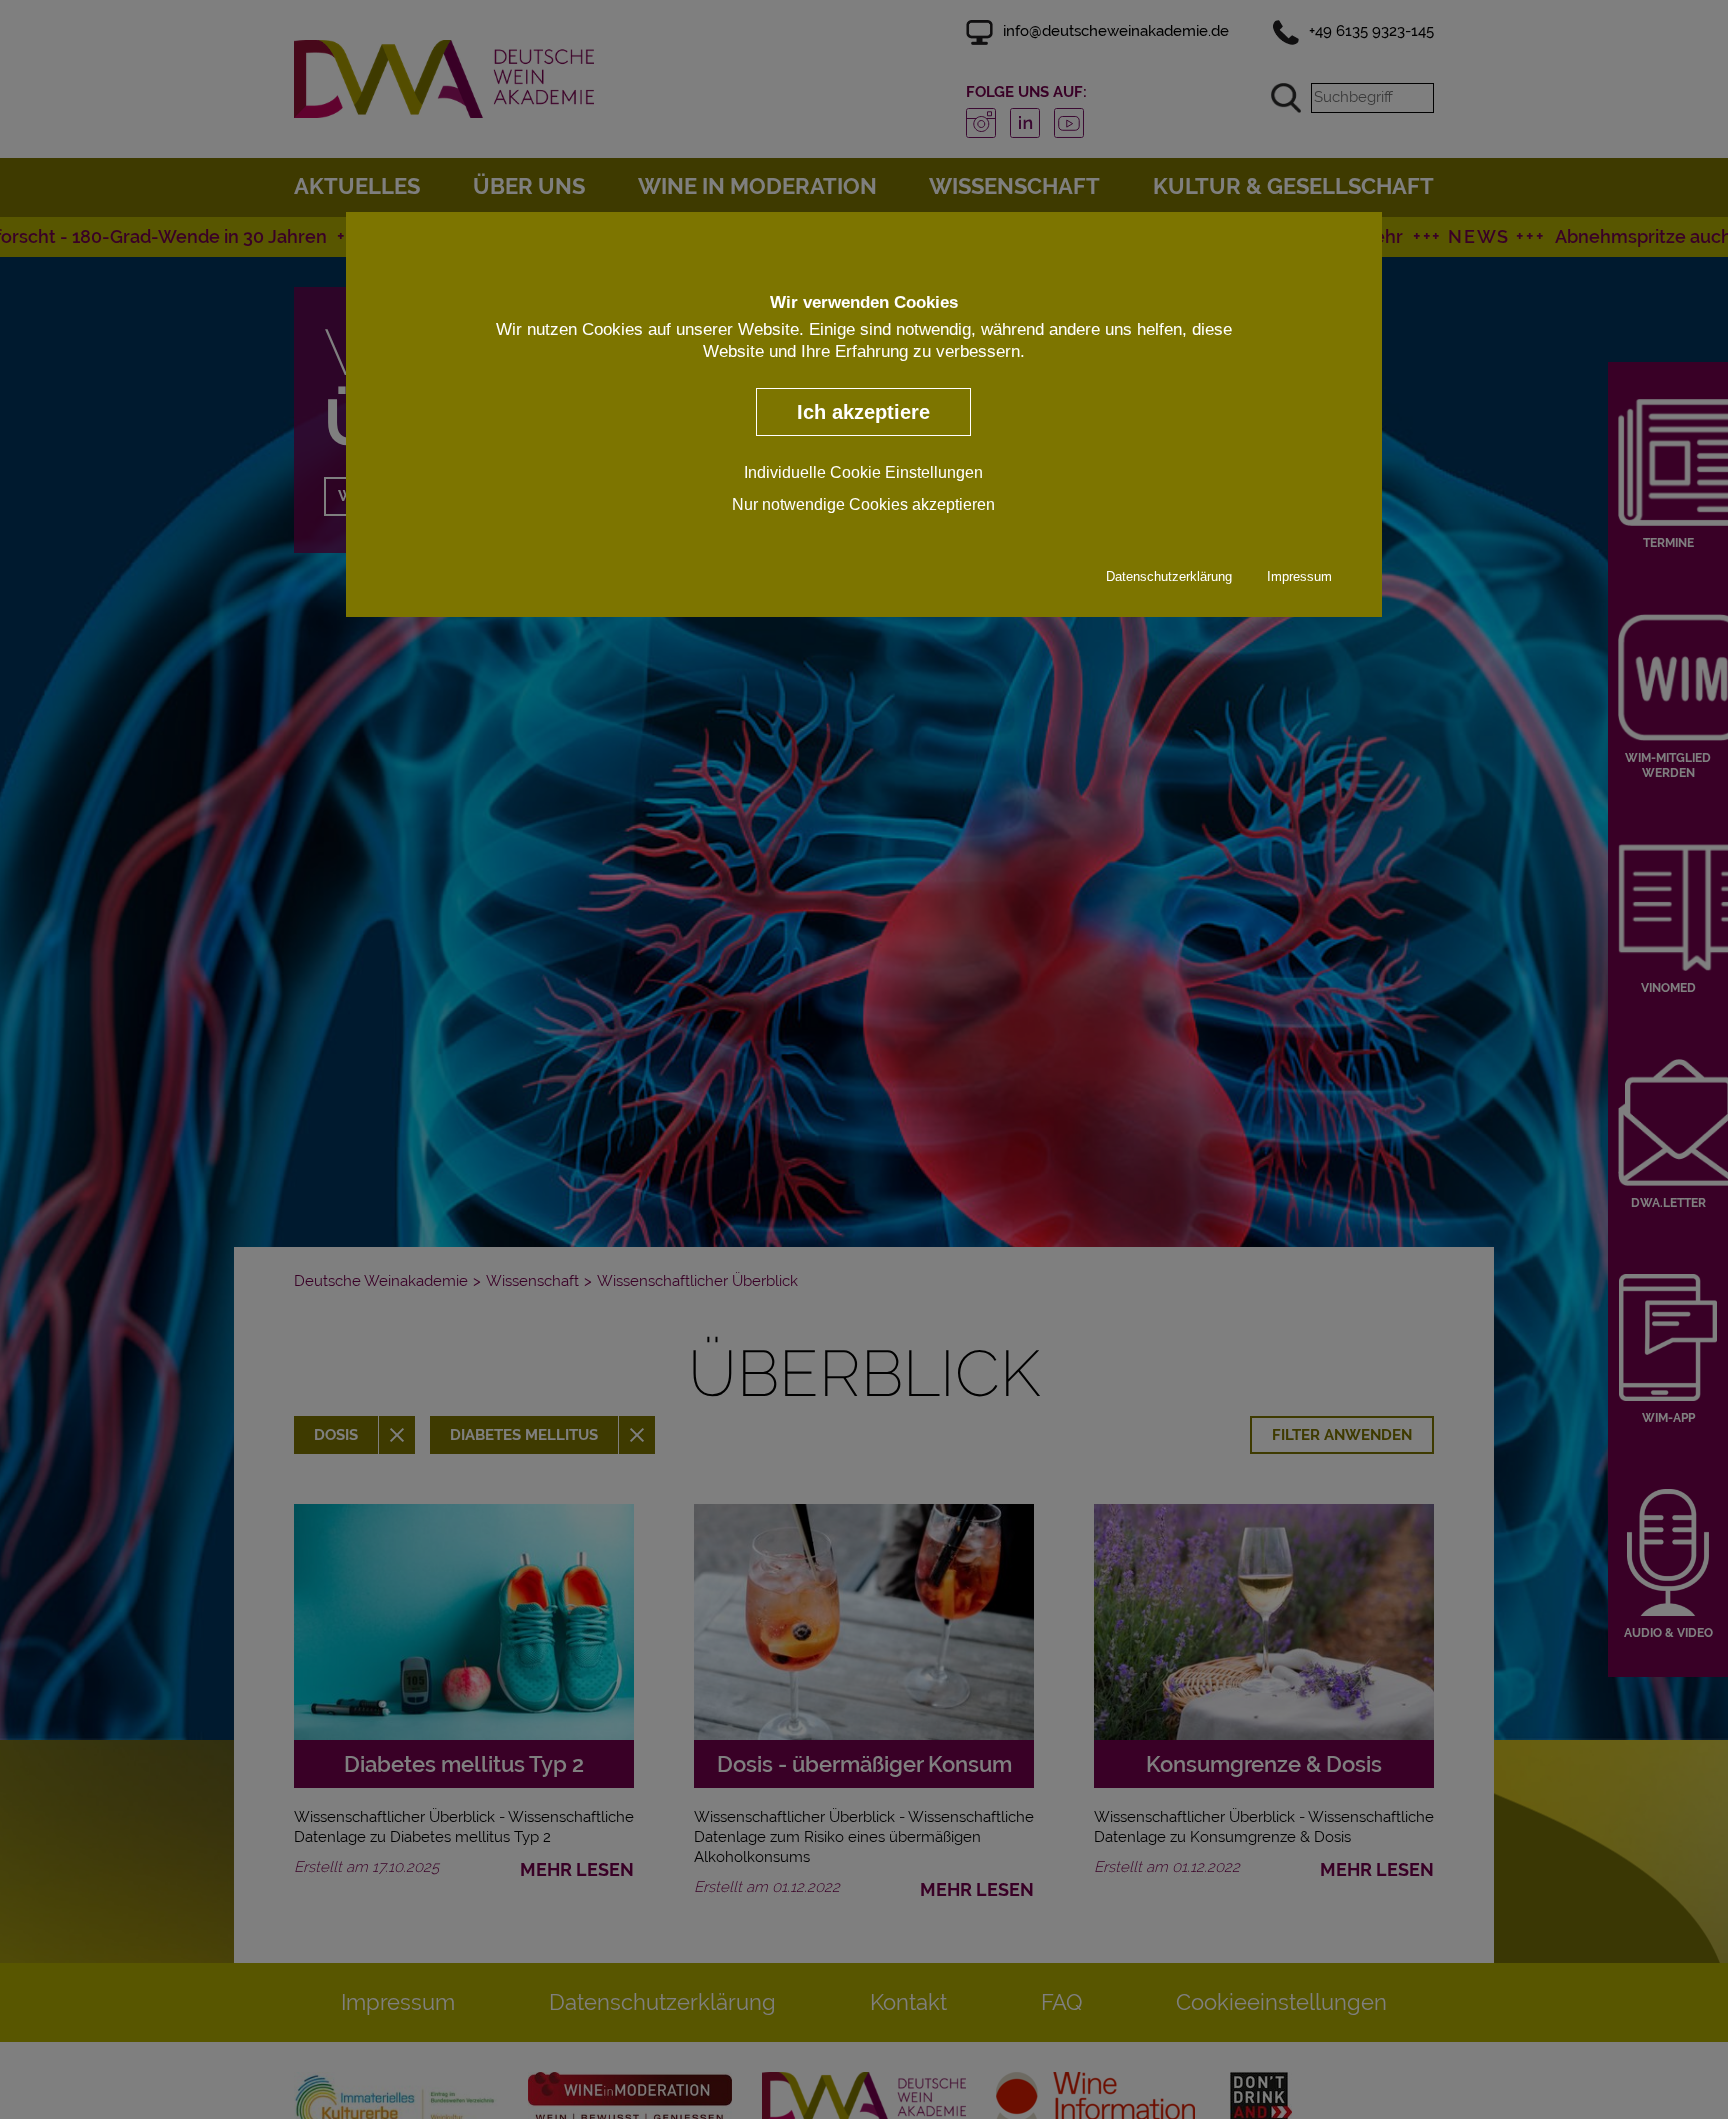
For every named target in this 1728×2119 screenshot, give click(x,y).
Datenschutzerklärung (1169, 576)
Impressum (1299, 576)
